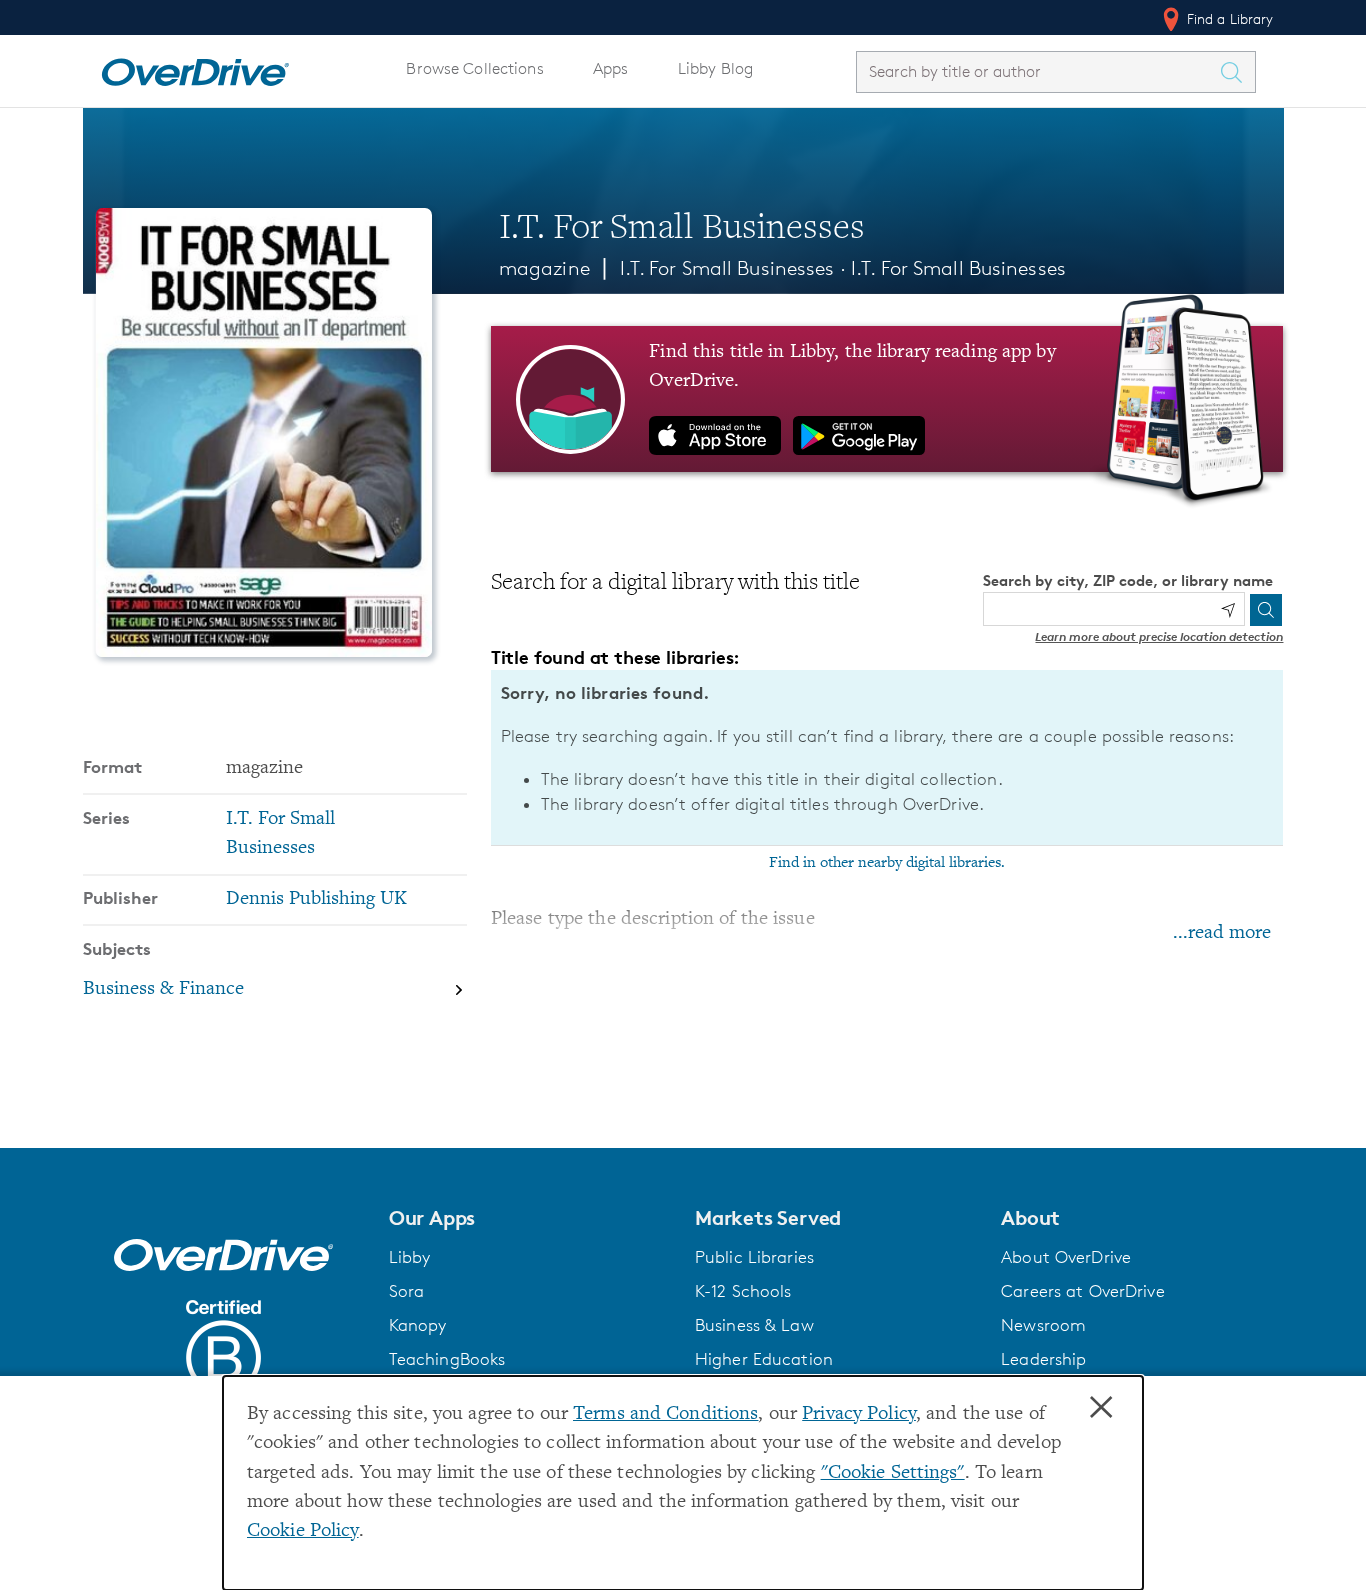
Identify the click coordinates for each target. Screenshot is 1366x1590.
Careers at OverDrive (1082, 1291)
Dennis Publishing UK (316, 899)
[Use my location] (1228, 610)
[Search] (1266, 610)
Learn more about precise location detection (1159, 636)
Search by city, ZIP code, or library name (1128, 580)
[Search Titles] (1237, 72)
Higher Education (764, 1359)
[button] (530, 1218)
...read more (1222, 933)
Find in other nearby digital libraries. (887, 863)
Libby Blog (715, 68)
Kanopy (418, 1325)
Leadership (1043, 1359)
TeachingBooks (447, 1359)
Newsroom (1043, 1325)
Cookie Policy (303, 1531)
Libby (410, 1257)
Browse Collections (474, 68)
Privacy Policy (859, 1414)
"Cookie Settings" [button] (893, 1473)
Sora (407, 1291)
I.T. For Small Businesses (958, 268)
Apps (611, 68)
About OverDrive (1066, 1257)
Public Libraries (754, 1257)
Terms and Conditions (665, 1414)
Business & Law (754, 1325)
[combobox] (1038, 71)
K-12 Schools (743, 1291)
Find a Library (1228, 18)
